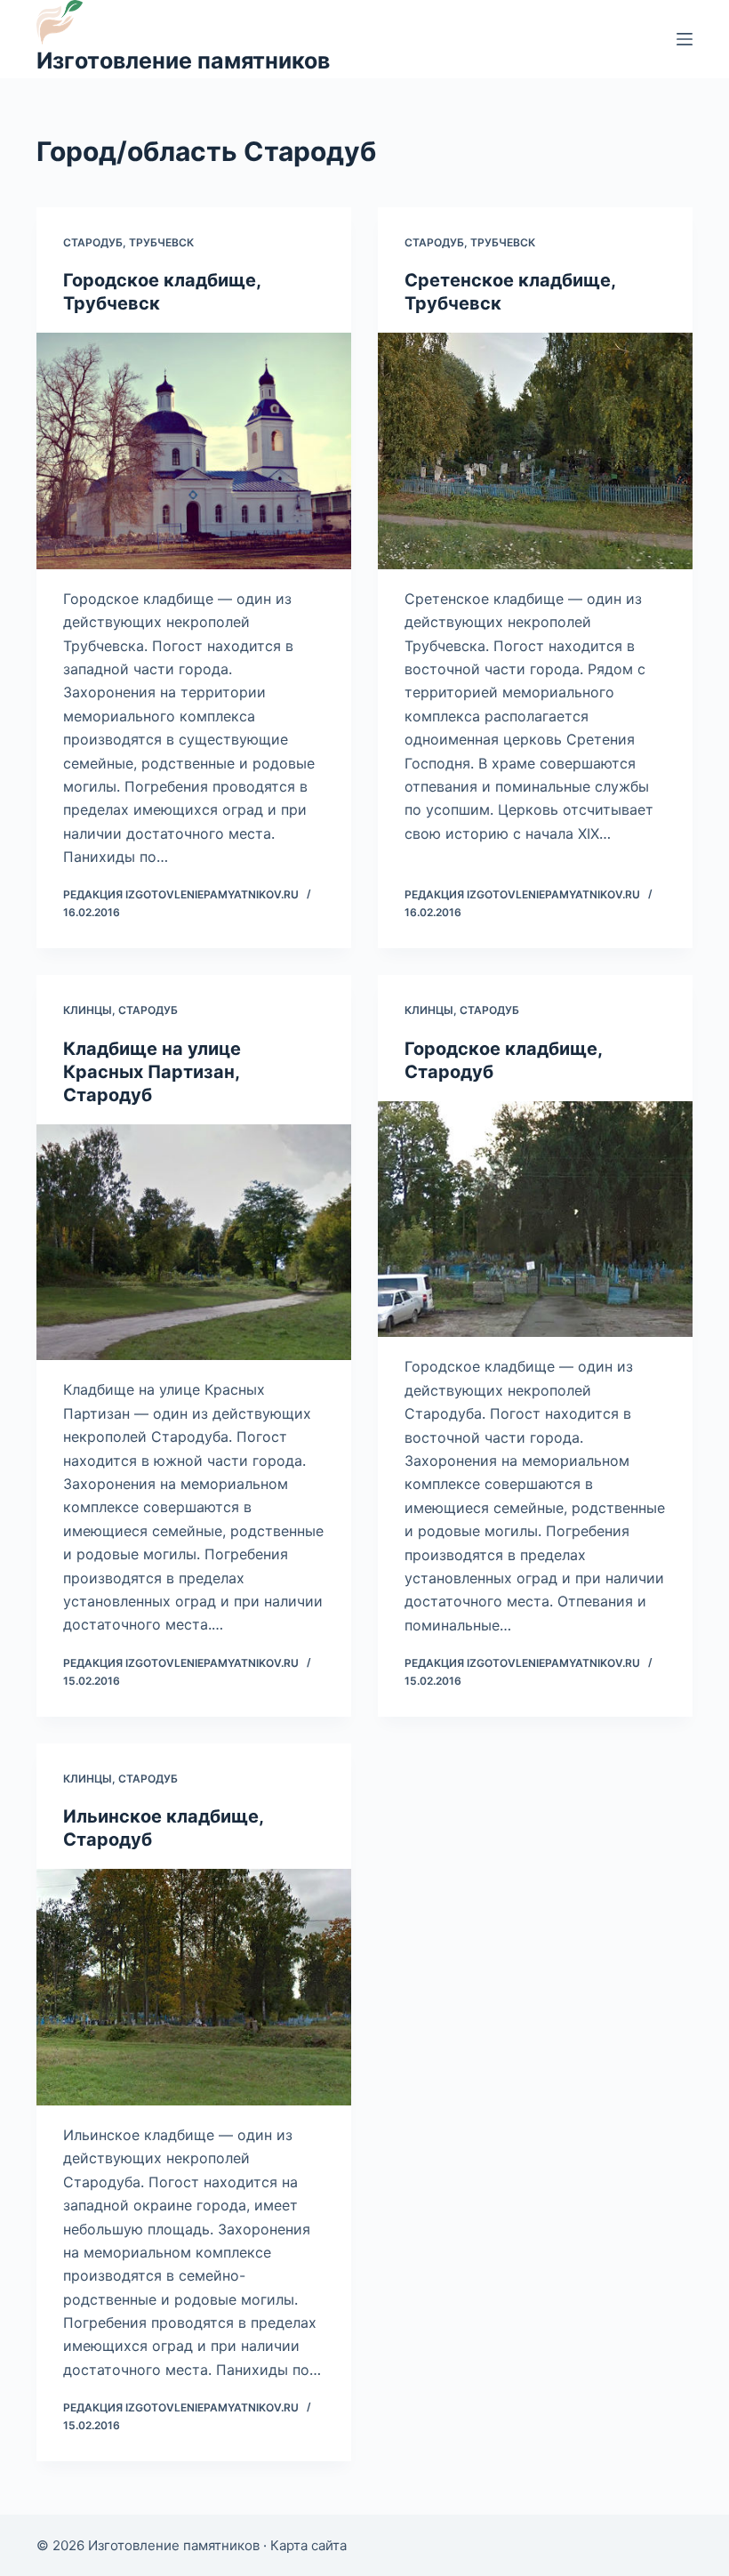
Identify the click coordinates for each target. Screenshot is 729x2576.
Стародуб (93, 242)
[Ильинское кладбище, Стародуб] (194, 1987)
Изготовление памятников (183, 60)
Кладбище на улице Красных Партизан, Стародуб (152, 1072)
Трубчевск (161, 242)
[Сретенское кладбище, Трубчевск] (535, 451)
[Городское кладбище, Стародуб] (535, 1220)
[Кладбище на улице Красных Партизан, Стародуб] (194, 1243)
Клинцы (88, 1010)
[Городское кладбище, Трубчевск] (194, 451)
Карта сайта (308, 2545)
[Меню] (685, 39)
